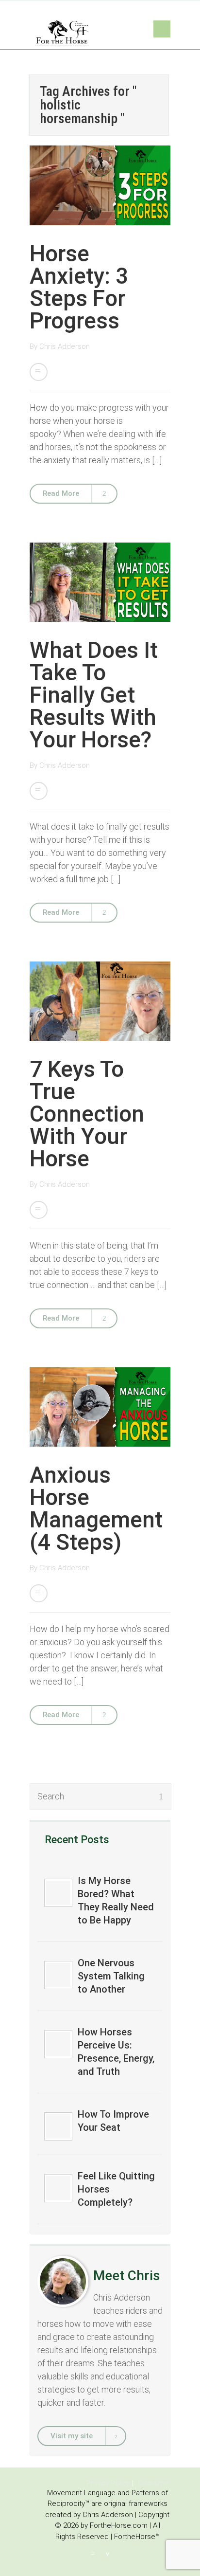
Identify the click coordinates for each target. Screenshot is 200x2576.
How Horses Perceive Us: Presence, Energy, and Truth (116, 2052)
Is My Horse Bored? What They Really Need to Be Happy (116, 1900)
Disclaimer (154, 2483)
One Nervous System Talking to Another (111, 1976)
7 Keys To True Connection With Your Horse (87, 1114)
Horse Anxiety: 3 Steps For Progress (79, 287)
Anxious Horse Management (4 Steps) (96, 1508)
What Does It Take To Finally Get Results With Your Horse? (94, 695)
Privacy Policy (108, 2483)
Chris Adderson (65, 346)
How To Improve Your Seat (113, 2121)
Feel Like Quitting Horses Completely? (116, 2189)
